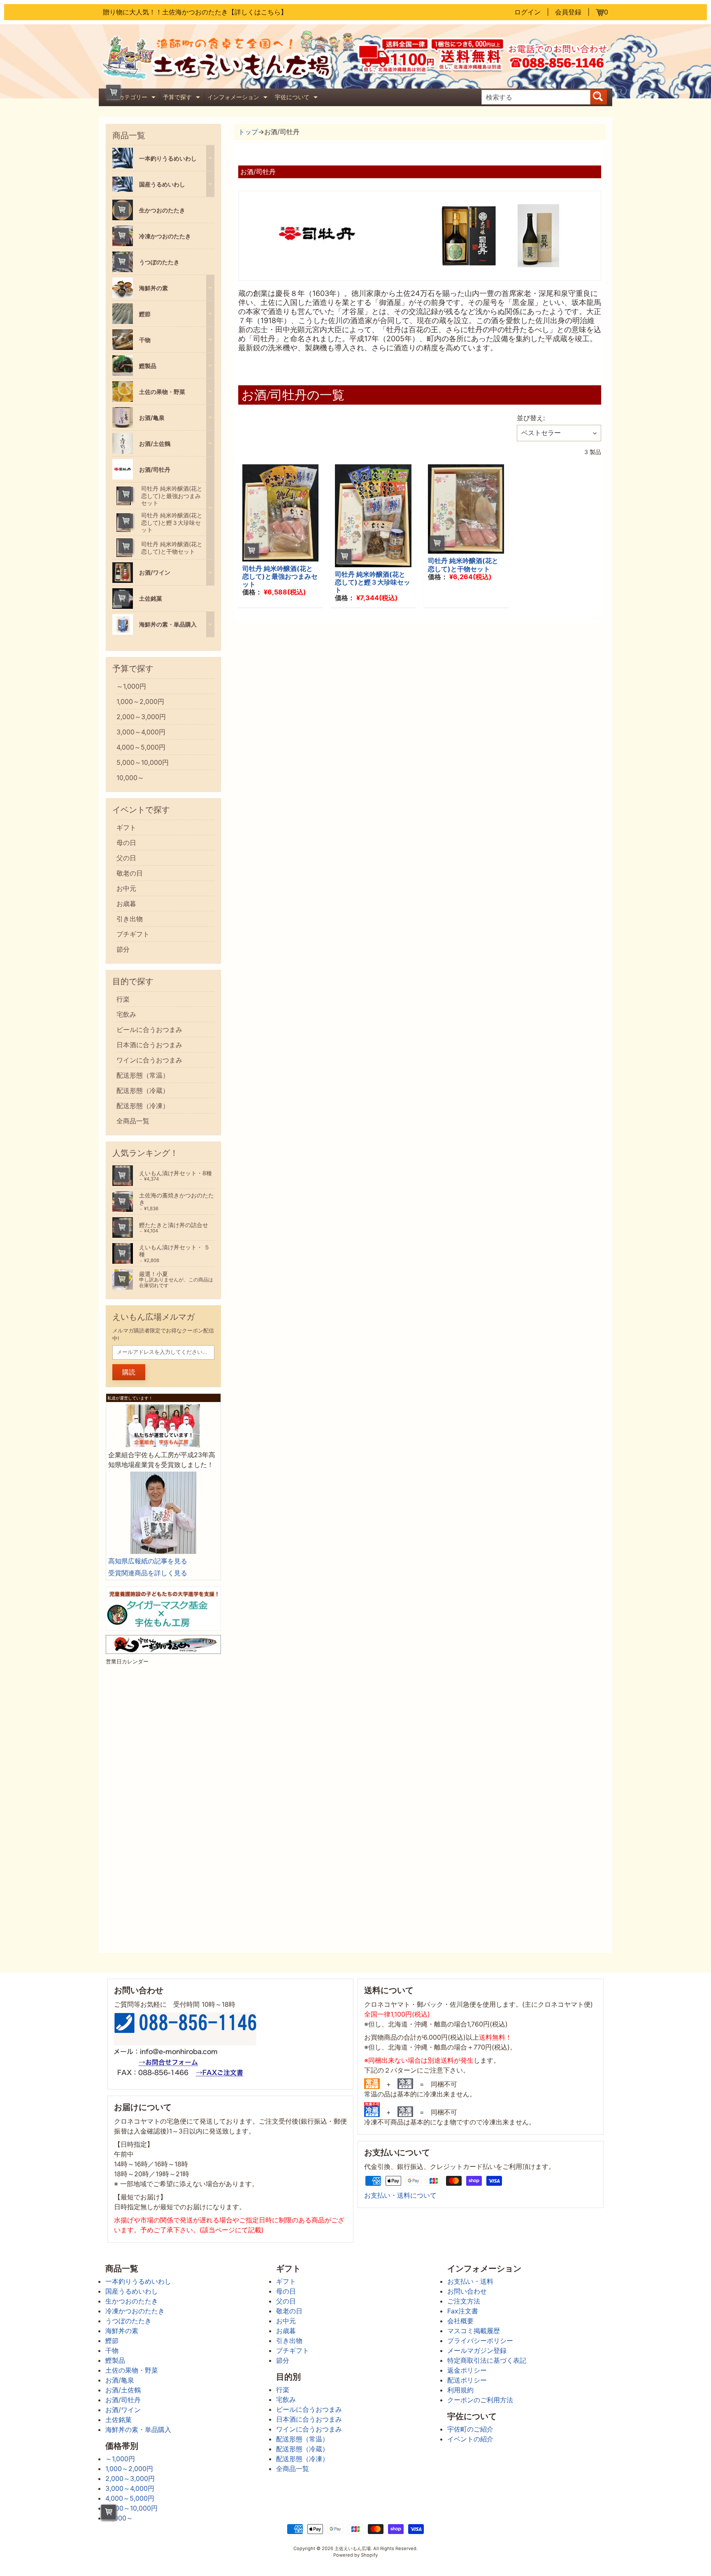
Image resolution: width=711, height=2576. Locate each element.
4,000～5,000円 (141, 747)
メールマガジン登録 (477, 2350)
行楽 (123, 999)
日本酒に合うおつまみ (149, 1045)
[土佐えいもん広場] (227, 77)
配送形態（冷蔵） (143, 1090)
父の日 (126, 858)
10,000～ (130, 778)
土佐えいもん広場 (353, 2548)
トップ (248, 132)
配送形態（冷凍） (143, 1106)
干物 (112, 2350)
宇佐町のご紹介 (470, 2429)
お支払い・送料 (470, 2281)
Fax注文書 (463, 2311)
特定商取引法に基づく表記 (487, 2360)
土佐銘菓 (118, 2420)
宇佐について (297, 98)
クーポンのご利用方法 (480, 2400)
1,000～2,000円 (140, 701)
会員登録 (568, 12)
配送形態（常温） (143, 1075)
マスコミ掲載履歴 (474, 2331)
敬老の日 (130, 873)
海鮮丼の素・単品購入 (138, 2429)
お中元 (126, 888)
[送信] (599, 97)
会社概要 (460, 2321)
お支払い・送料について (400, 2195)
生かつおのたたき (132, 2301)
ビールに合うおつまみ (149, 1029)
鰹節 (112, 2341)
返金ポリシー (467, 2370)
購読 (129, 1372)
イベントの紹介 (470, 2439)
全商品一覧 (133, 1121)
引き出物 (130, 919)
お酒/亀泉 (120, 2380)
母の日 (126, 843)
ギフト (126, 827)
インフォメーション (238, 98)
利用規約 (460, 2390)
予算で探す (182, 98)
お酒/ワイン (123, 2410)
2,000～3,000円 (141, 717)
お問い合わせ (467, 2291)
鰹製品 (115, 2360)
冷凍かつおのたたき (135, 2311)
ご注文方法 (464, 2301)
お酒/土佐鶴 (123, 2390)
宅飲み (126, 1014)
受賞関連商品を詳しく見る (148, 1573)
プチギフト (133, 934)
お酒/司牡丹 (123, 2400)
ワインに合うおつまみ (149, 1060)
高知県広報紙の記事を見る (148, 1561)
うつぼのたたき (128, 2321)
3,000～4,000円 (141, 732)
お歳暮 (126, 904)
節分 (123, 949)
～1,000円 (131, 686)
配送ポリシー (467, 2380)
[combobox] (536, 97)
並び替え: (531, 418)
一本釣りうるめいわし (138, 2281)
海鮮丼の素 (122, 2331)
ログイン (527, 12)
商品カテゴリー (132, 98)
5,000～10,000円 (143, 762)
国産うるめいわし (132, 2291)
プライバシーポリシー (480, 2341)
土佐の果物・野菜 (132, 2370)
